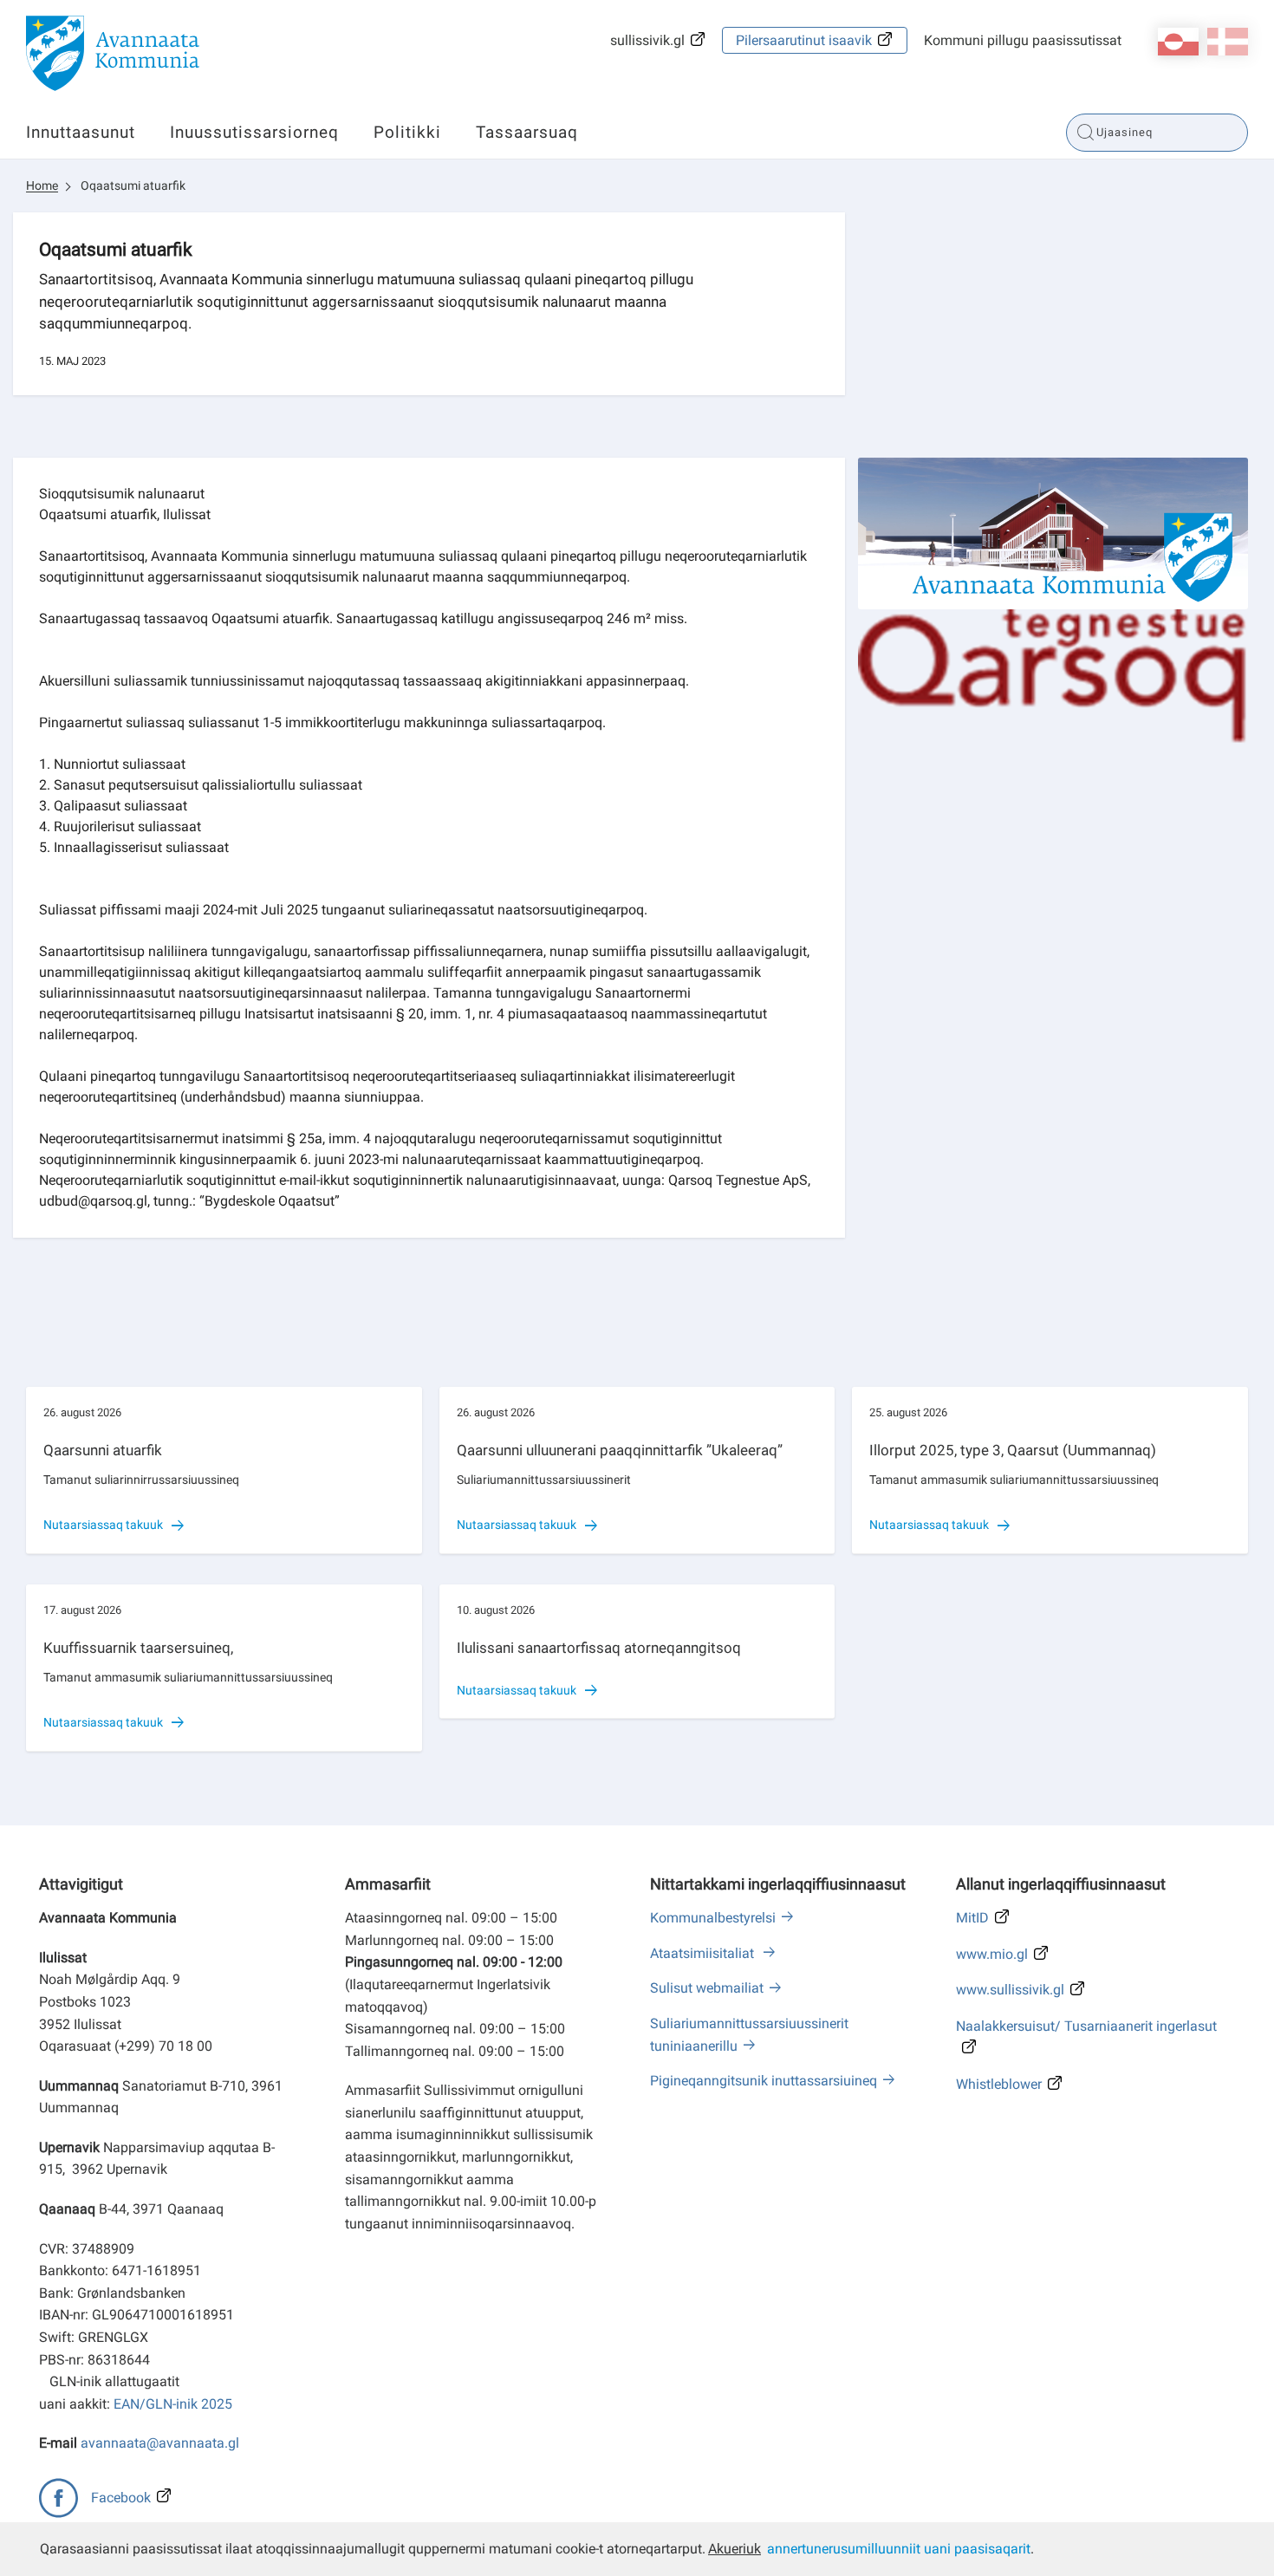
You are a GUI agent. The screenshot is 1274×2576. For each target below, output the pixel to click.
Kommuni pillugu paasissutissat (1023, 40)
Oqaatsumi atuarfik (133, 185)
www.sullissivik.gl (1010, 1990)
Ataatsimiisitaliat (704, 1953)
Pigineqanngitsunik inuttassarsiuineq (764, 2081)
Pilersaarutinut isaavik (804, 40)
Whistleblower (999, 2084)
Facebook (121, 2498)
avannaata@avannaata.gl (160, 2443)
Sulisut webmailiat (707, 1988)
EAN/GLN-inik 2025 (173, 2404)
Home (42, 185)
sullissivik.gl (647, 40)
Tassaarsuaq (527, 132)
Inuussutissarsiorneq (254, 132)
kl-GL (1178, 42)
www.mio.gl (992, 1954)
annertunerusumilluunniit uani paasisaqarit (899, 2549)
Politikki (407, 132)
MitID (972, 1918)
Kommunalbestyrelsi (713, 1918)
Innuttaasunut (81, 132)
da (1228, 42)
